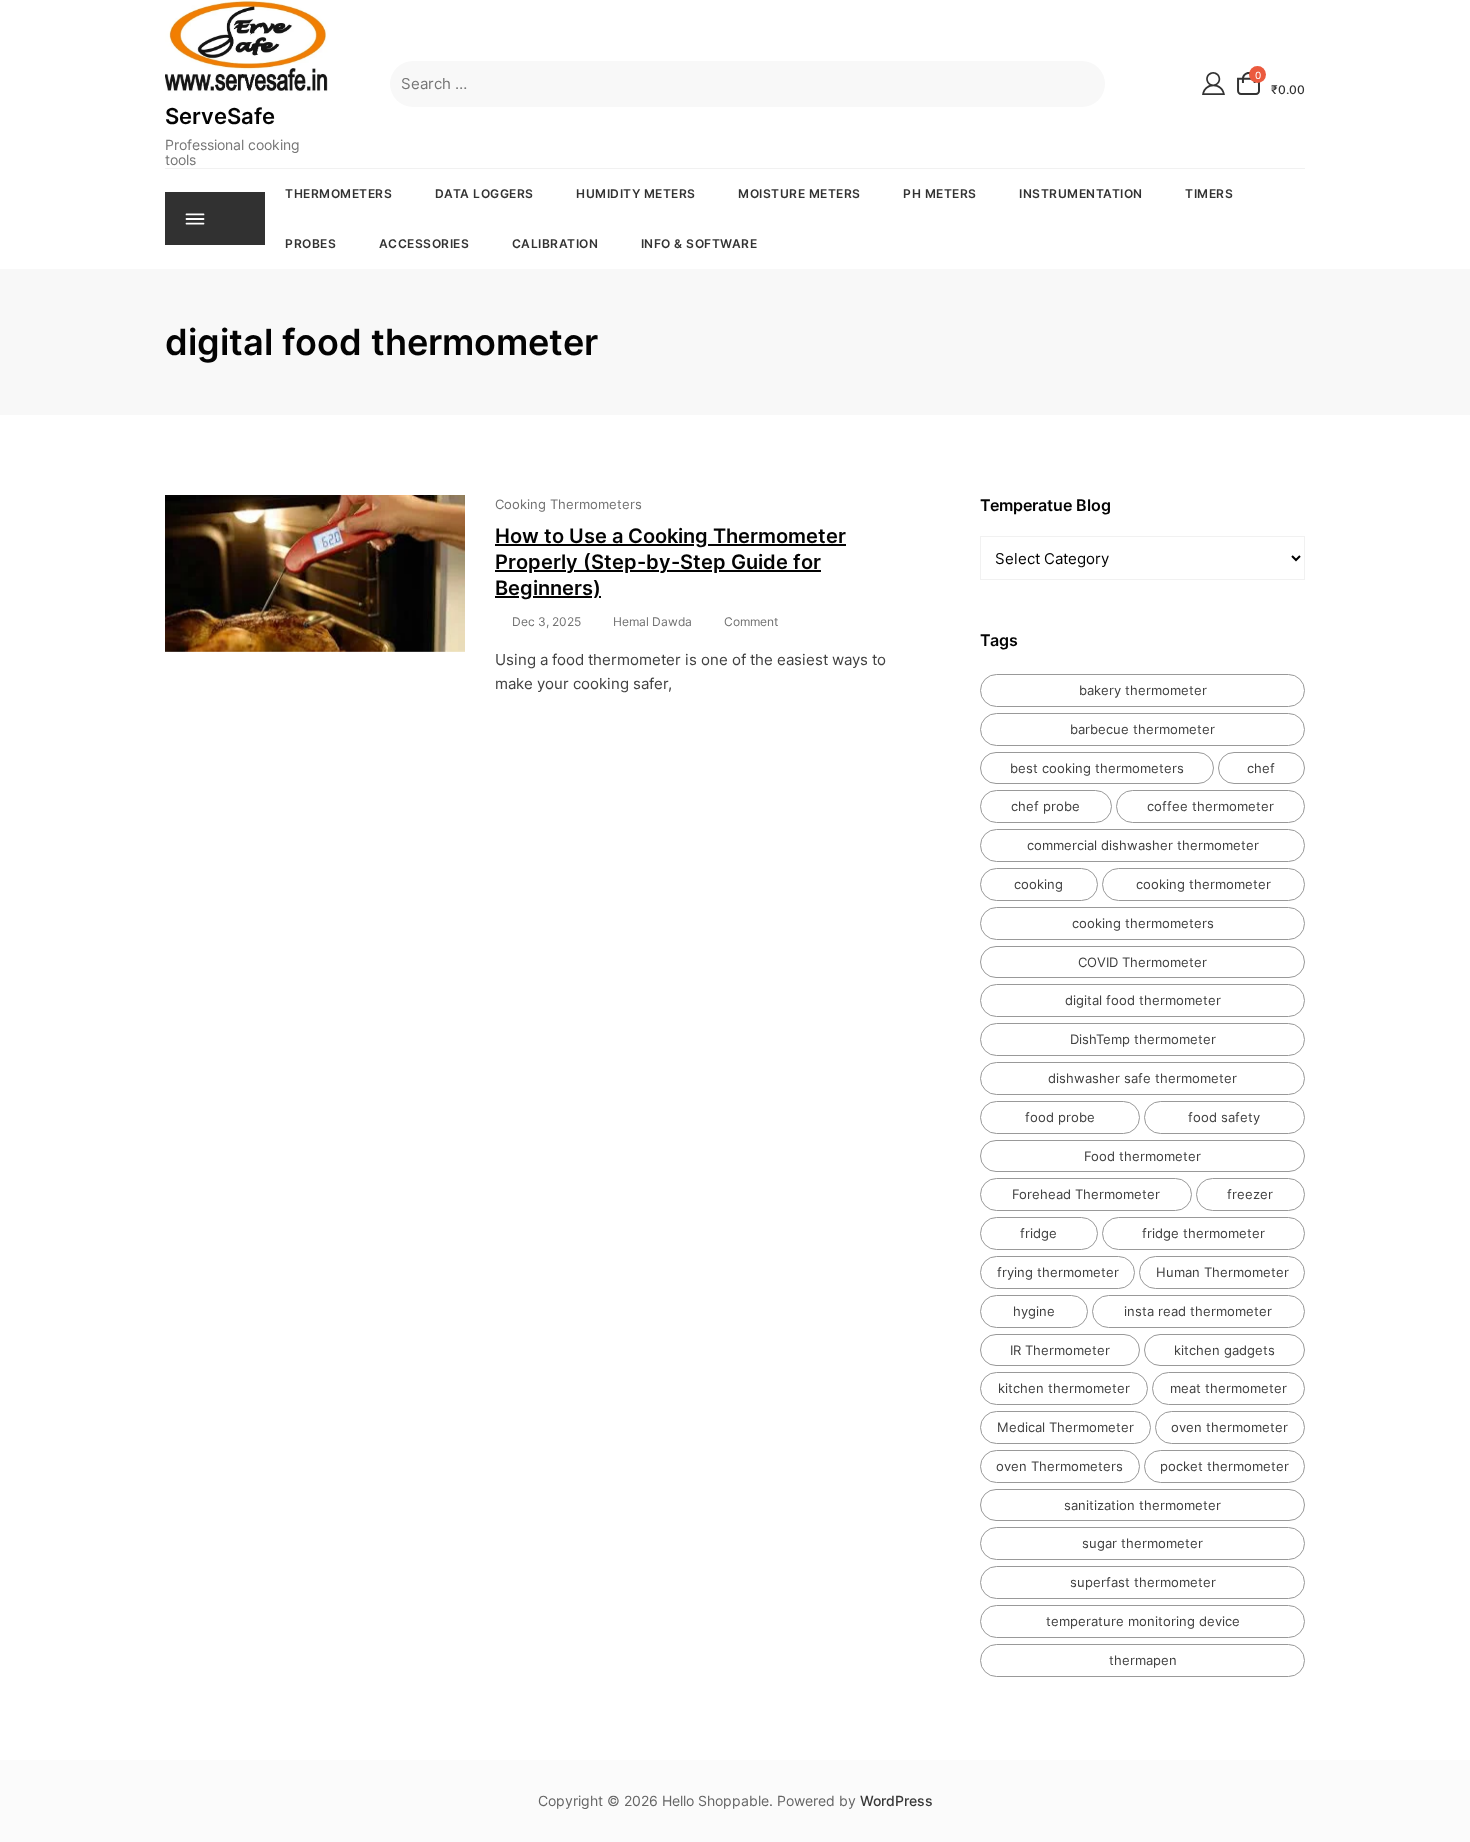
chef (1261, 768)
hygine (1034, 1311)
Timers (1209, 193)
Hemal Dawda (652, 621)
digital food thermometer (1143, 1000)
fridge (1038, 1233)
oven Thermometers (1059, 1466)
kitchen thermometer (1064, 1388)
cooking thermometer (1203, 884)
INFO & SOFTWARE (699, 243)
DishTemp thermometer (1143, 1039)
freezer (1250, 1194)
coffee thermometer (1210, 806)
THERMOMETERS (338, 193)
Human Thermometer (1222, 1272)
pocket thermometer (1224, 1466)
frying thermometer (1058, 1272)
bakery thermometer (1143, 690)
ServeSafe (220, 116)
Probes (310, 243)
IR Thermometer (1060, 1350)
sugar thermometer (1142, 1543)
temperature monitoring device (1143, 1621)
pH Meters (940, 193)
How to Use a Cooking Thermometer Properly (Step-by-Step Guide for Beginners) (670, 562)
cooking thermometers (1143, 923)
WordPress (896, 1800)
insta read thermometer (1198, 1311)
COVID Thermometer (1142, 962)
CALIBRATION (555, 243)
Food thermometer (1142, 1156)
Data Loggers (484, 193)
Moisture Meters (799, 193)
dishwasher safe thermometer (1142, 1078)
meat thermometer (1228, 1388)
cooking (1038, 884)
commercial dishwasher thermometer (1143, 845)
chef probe (1045, 806)
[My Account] (1213, 83)
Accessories (424, 243)
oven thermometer (1229, 1427)
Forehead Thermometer (1086, 1194)
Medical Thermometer (1065, 1427)
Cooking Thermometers (568, 504)
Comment (751, 622)
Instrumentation (1081, 193)
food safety (1224, 1117)
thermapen (1143, 1660)
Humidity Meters (636, 193)
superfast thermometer (1143, 1582)
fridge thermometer (1203, 1233)
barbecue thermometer (1142, 729)
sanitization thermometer (1142, 1505)
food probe (1060, 1117)
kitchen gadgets (1224, 1350)
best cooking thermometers (1097, 768)
